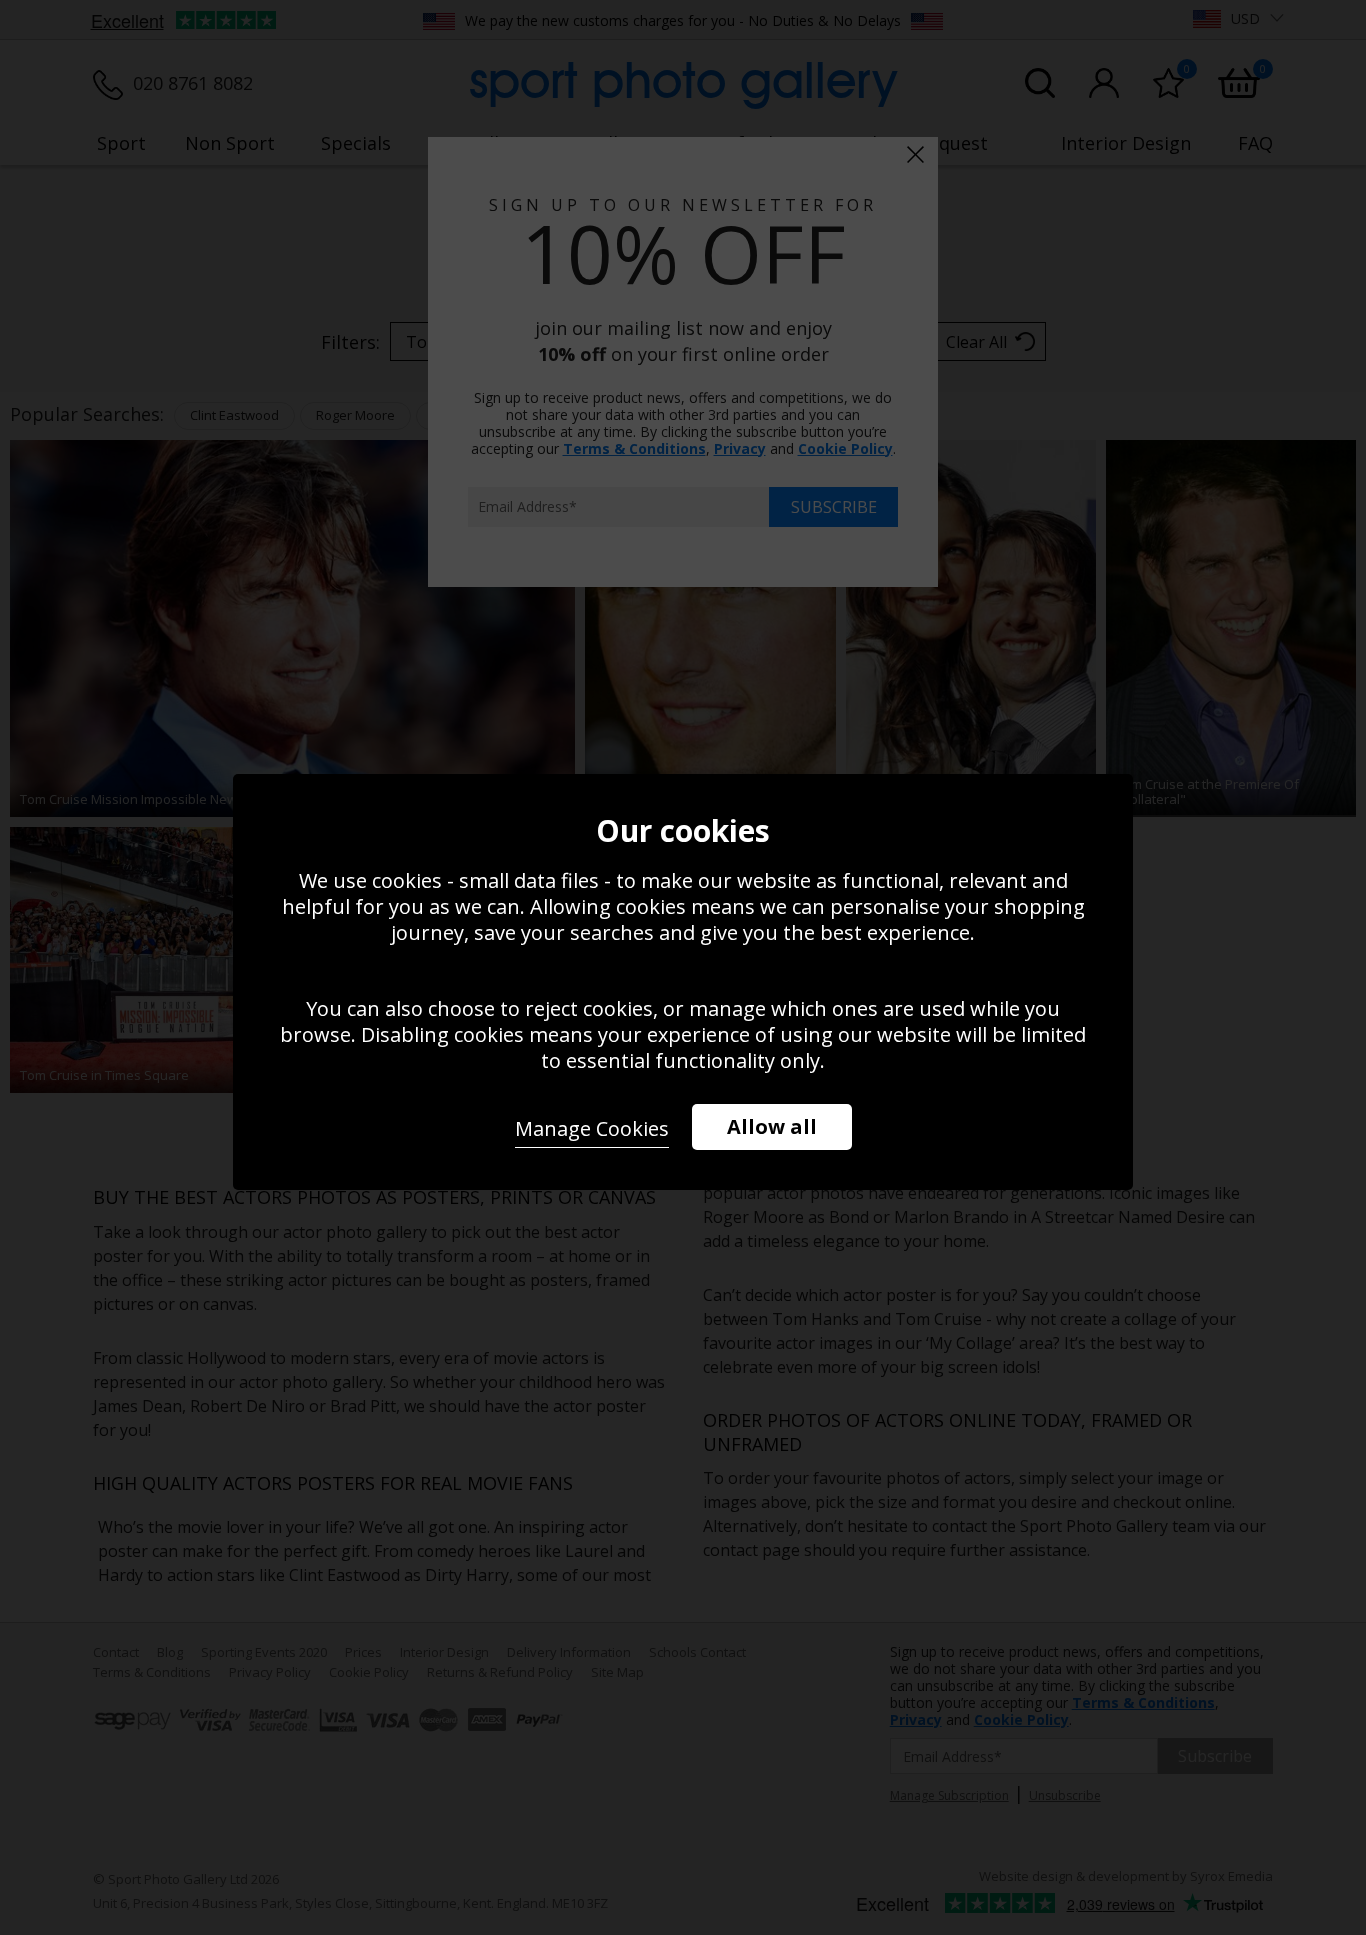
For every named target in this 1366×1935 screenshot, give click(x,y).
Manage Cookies (592, 1128)
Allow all (772, 1126)
